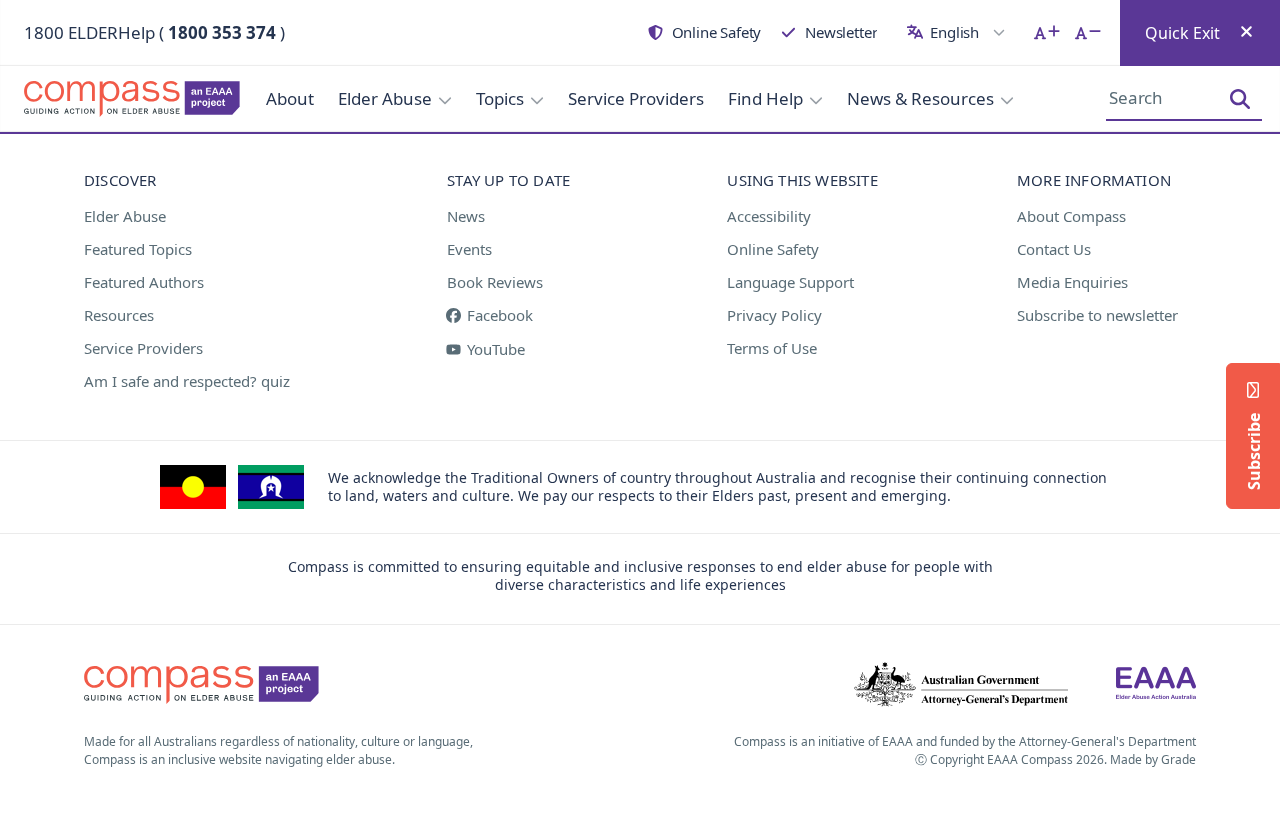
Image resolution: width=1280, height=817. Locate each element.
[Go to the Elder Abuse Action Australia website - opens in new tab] (1156, 685)
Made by (1153, 759)
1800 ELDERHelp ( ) (154, 32)
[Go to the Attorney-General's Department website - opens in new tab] (961, 685)
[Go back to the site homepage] (120, 99)
